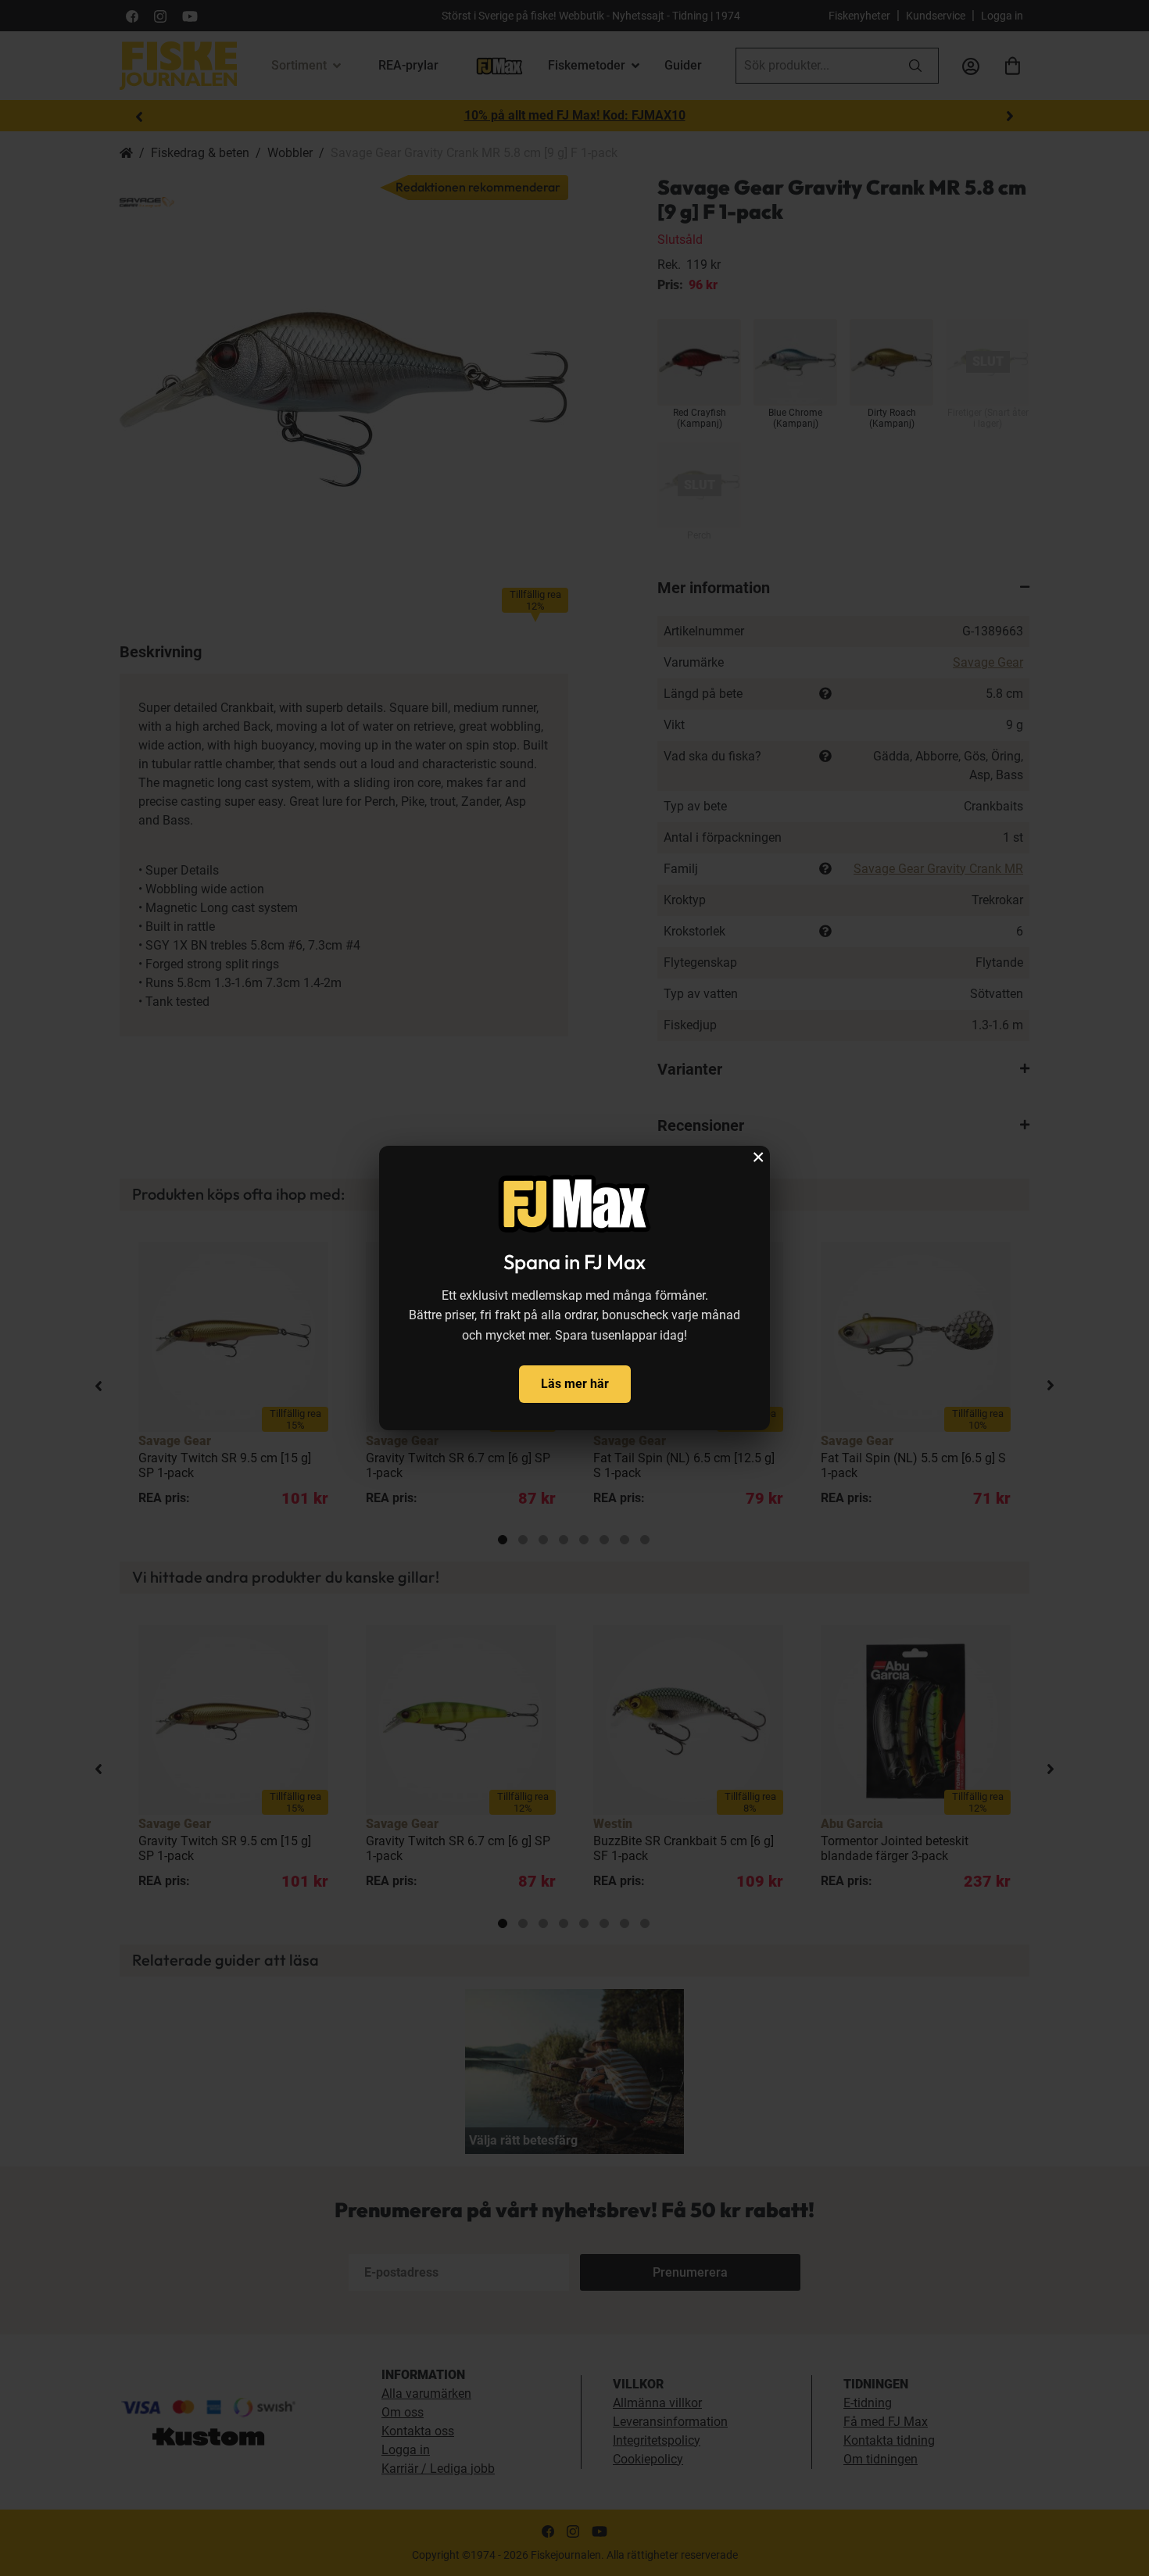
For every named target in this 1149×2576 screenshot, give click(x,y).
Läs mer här (575, 1384)
